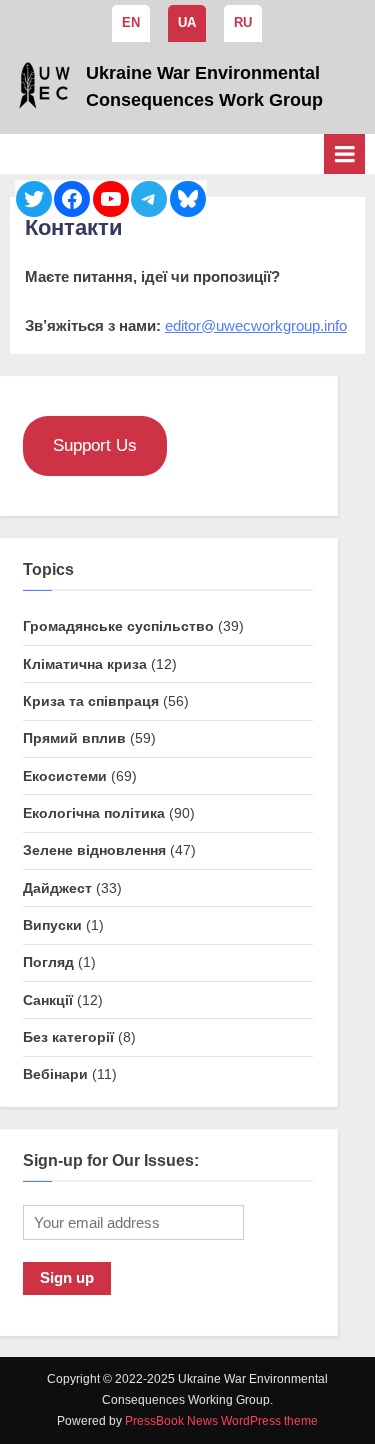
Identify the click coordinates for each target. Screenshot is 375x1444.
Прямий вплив (74, 738)
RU (243, 22)
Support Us (95, 445)
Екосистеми (65, 776)
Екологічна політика (94, 813)
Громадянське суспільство (118, 626)
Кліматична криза (85, 664)
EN (131, 22)
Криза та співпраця (91, 701)
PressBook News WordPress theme (221, 1421)
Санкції (48, 1000)
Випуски (52, 925)
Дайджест (57, 888)
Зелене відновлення (94, 850)
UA (187, 22)
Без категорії (68, 1037)
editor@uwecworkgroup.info (256, 325)
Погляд (48, 962)
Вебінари (55, 1074)
